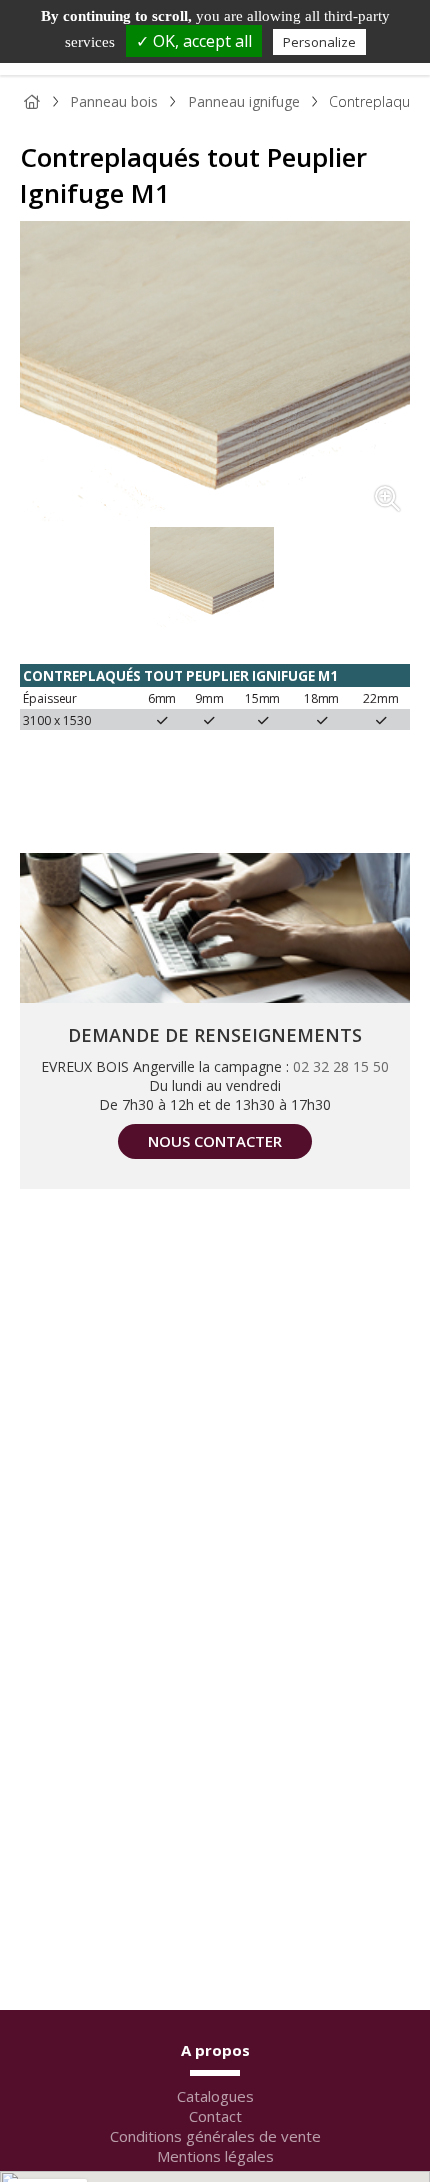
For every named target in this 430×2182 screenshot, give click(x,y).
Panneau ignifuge (244, 101)
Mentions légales (215, 2156)
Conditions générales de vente (215, 2136)
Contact (215, 2116)
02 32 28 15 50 (341, 1066)
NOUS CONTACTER (215, 1141)
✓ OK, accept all (194, 41)
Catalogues (215, 2096)
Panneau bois (114, 101)
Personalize (319, 42)
